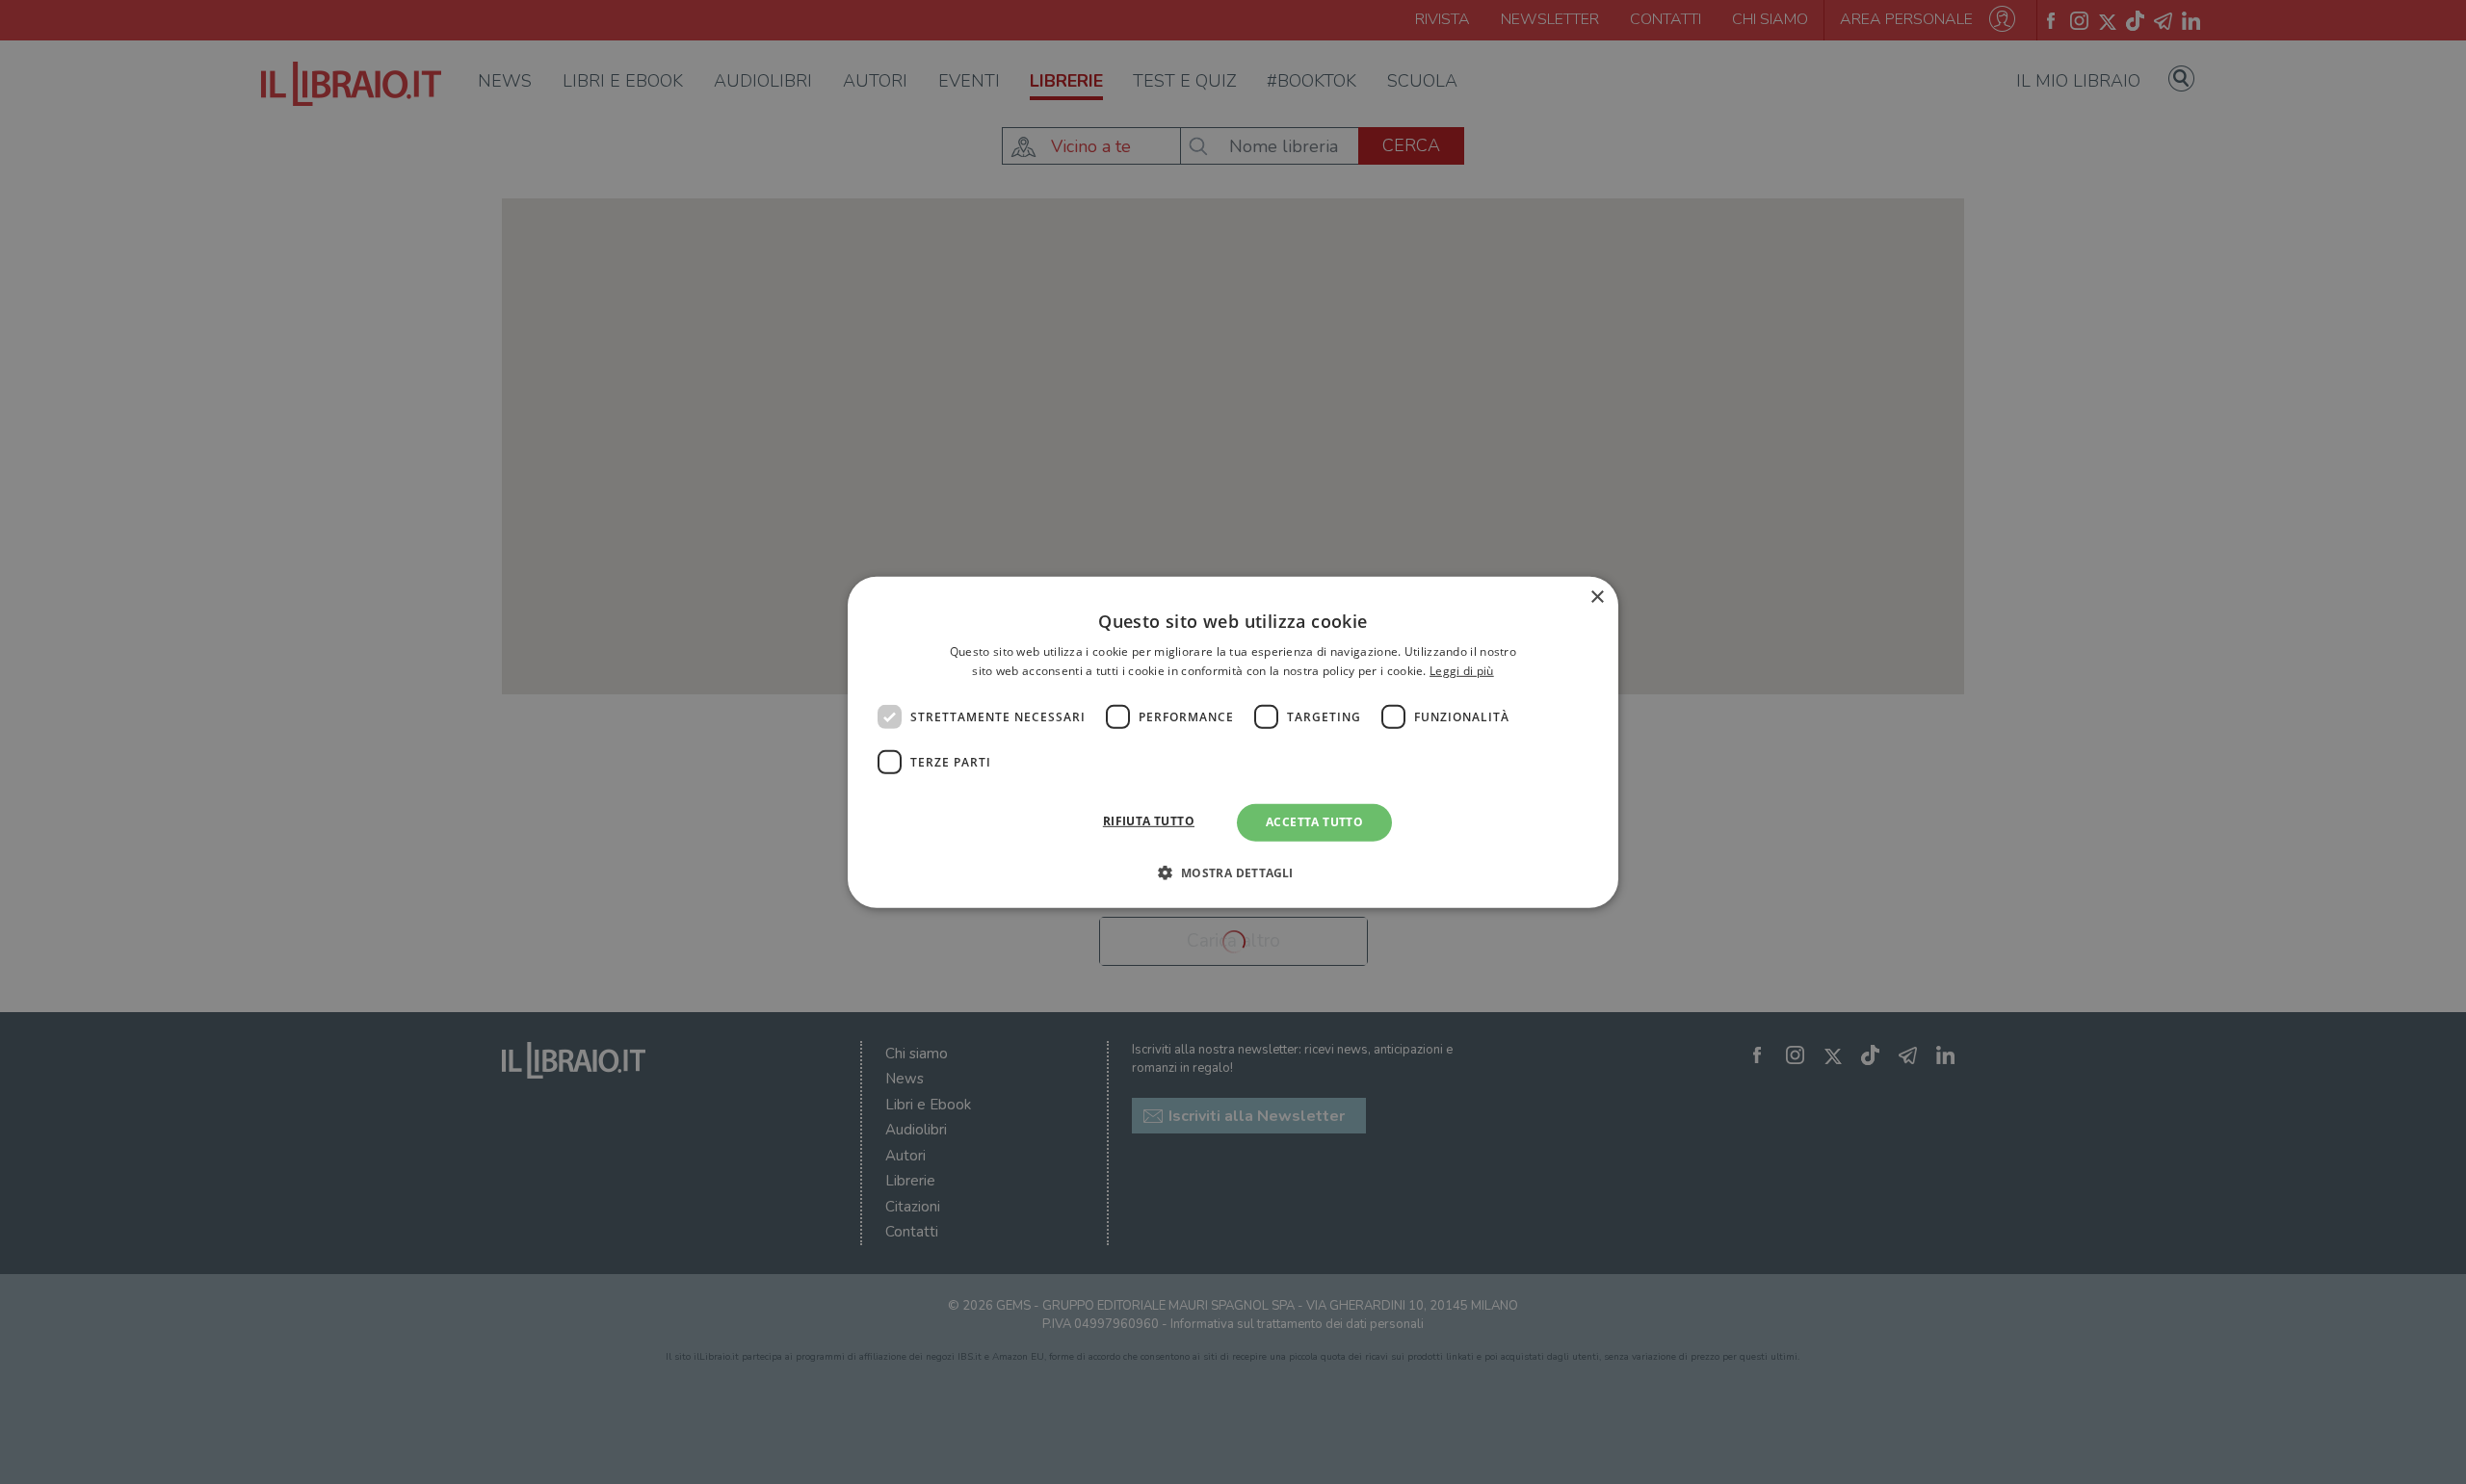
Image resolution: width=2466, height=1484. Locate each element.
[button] (1233, 872)
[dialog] (1233, 742)
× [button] (1597, 597)
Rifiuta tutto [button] (1149, 821)
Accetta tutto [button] (1314, 822)
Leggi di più (1462, 671)
